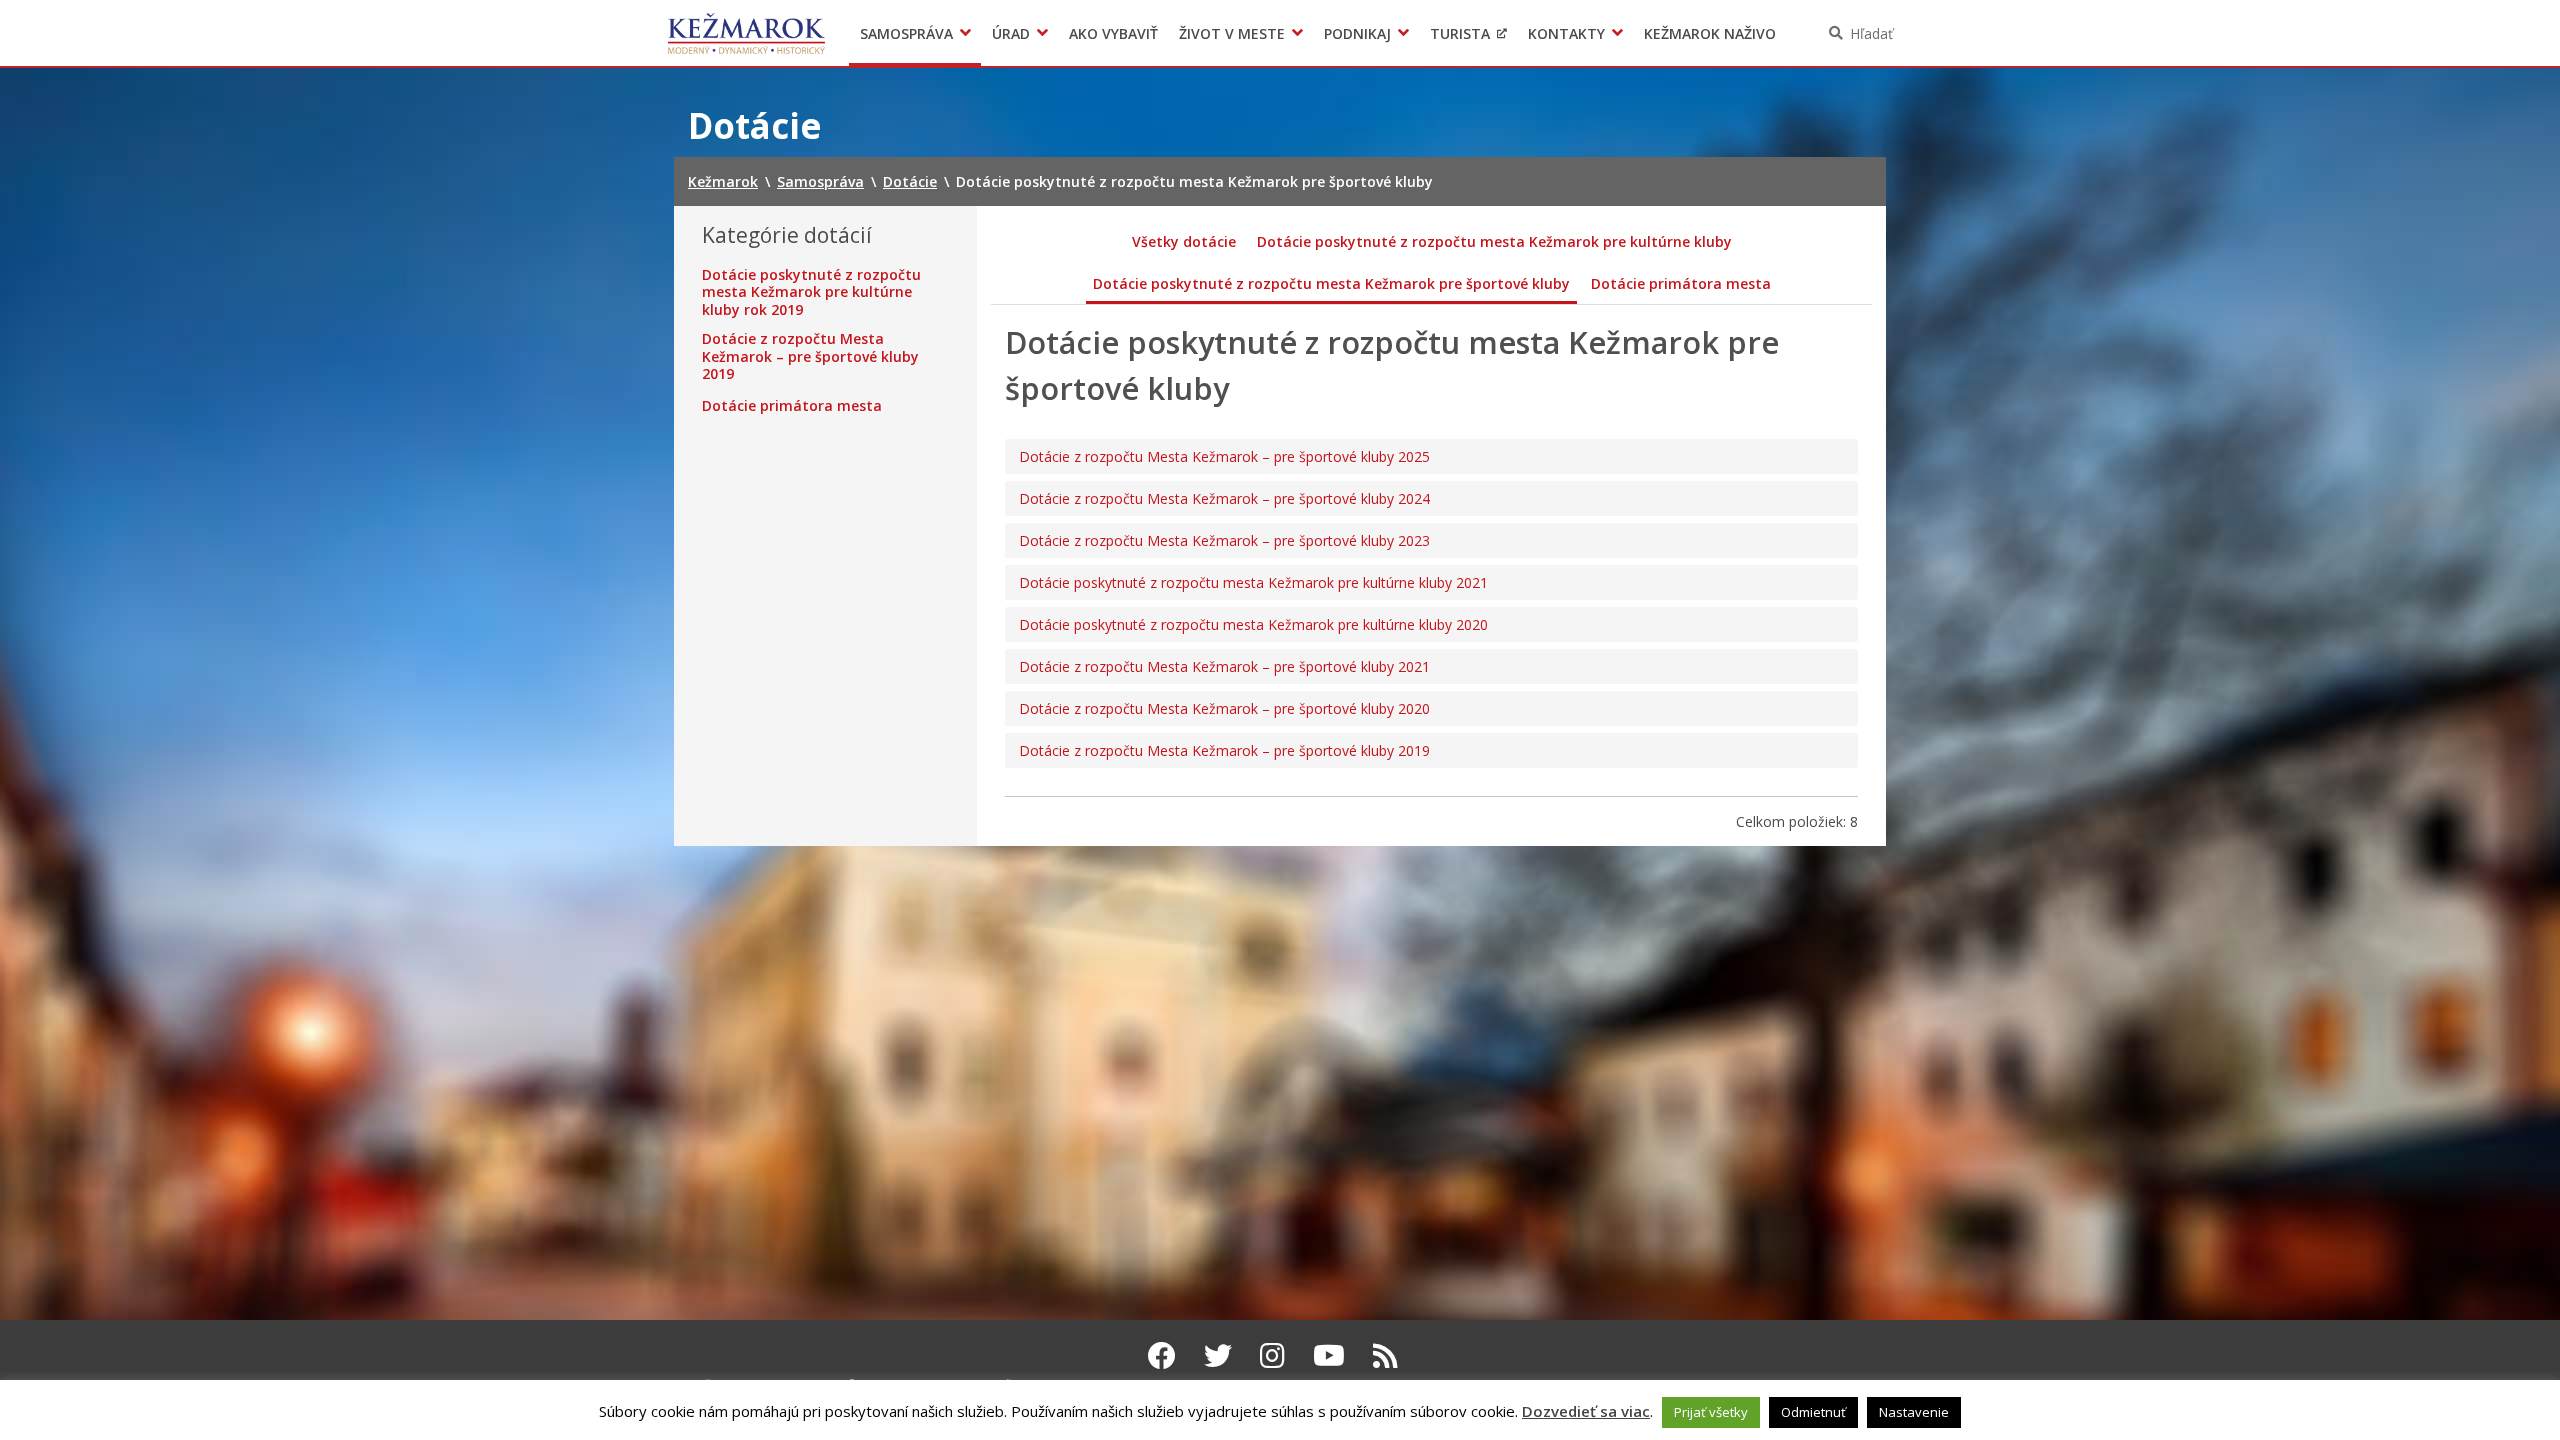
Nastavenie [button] (1914, 1412)
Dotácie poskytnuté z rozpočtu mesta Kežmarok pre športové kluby (1331, 283)
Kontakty (1566, 33)
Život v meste (1232, 33)
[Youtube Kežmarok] (1329, 1355)
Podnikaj (1357, 33)
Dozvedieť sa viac (1586, 1411)
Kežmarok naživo (1710, 33)
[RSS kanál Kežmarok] (1385, 1355)
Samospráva (906, 33)
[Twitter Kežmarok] (1218, 1355)
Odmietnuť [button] (1813, 1412)
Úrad (1011, 33)
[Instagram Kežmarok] (1272, 1355)
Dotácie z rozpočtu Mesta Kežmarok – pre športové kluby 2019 (810, 356)
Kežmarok (746, 33)
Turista (1460, 33)
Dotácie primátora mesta (792, 406)
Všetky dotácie (1184, 241)
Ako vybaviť (1113, 33)
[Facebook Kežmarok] (1162, 1355)
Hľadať (1871, 33)
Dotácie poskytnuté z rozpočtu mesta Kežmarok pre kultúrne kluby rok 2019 (811, 292)
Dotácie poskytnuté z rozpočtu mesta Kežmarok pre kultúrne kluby (1494, 241)
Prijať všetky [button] (1711, 1412)
